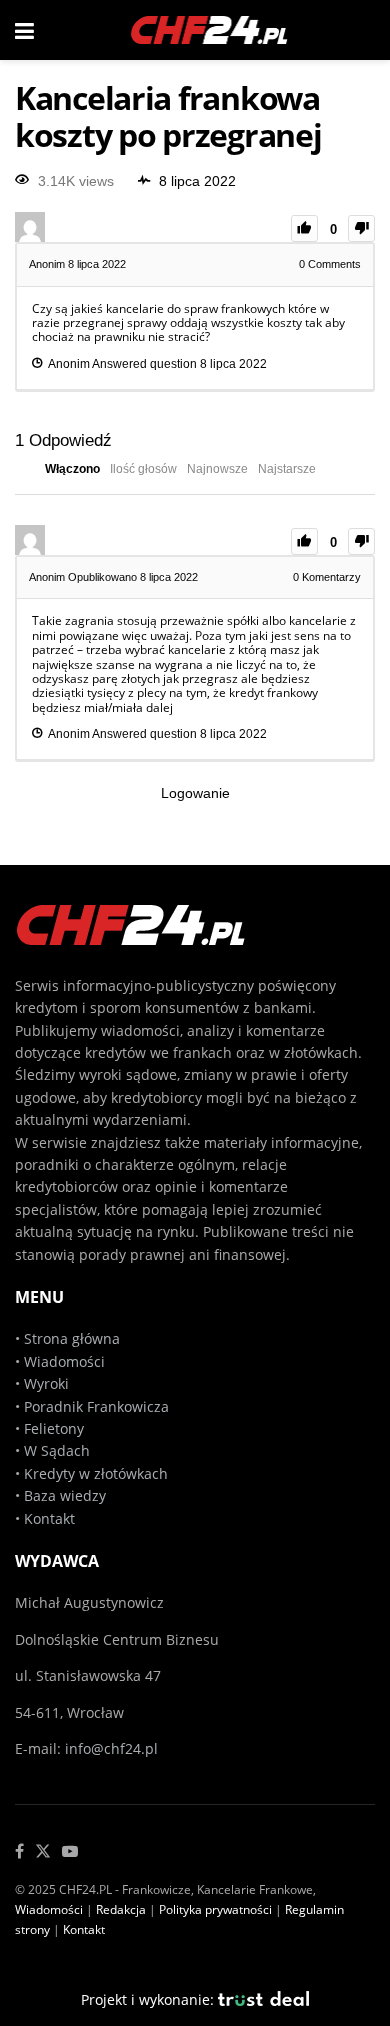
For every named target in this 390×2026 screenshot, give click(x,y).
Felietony (54, 1428)
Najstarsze (287, 469)
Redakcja (121, 1909)
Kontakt (49, 1518)
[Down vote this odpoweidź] (361, 541)
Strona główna (72, 1338)
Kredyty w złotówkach (96, 1473)
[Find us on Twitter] (43, 1852)
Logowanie (195, 793)
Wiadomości (62, 1361)
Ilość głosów (143, 469)
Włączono (72, 469)
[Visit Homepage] (210, 30)
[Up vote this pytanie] (304, 228)
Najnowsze (217, 469)
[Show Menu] (24, 30)
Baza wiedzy (65, 1495)
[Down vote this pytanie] (361, 228)
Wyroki (46, 1383)
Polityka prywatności (215, 1909)
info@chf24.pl (111, 1748)
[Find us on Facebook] (19, 1852)
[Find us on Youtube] (70, 1852)
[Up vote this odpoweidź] (304, 541)
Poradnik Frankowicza (96, 1406)
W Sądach (57, 1450)
